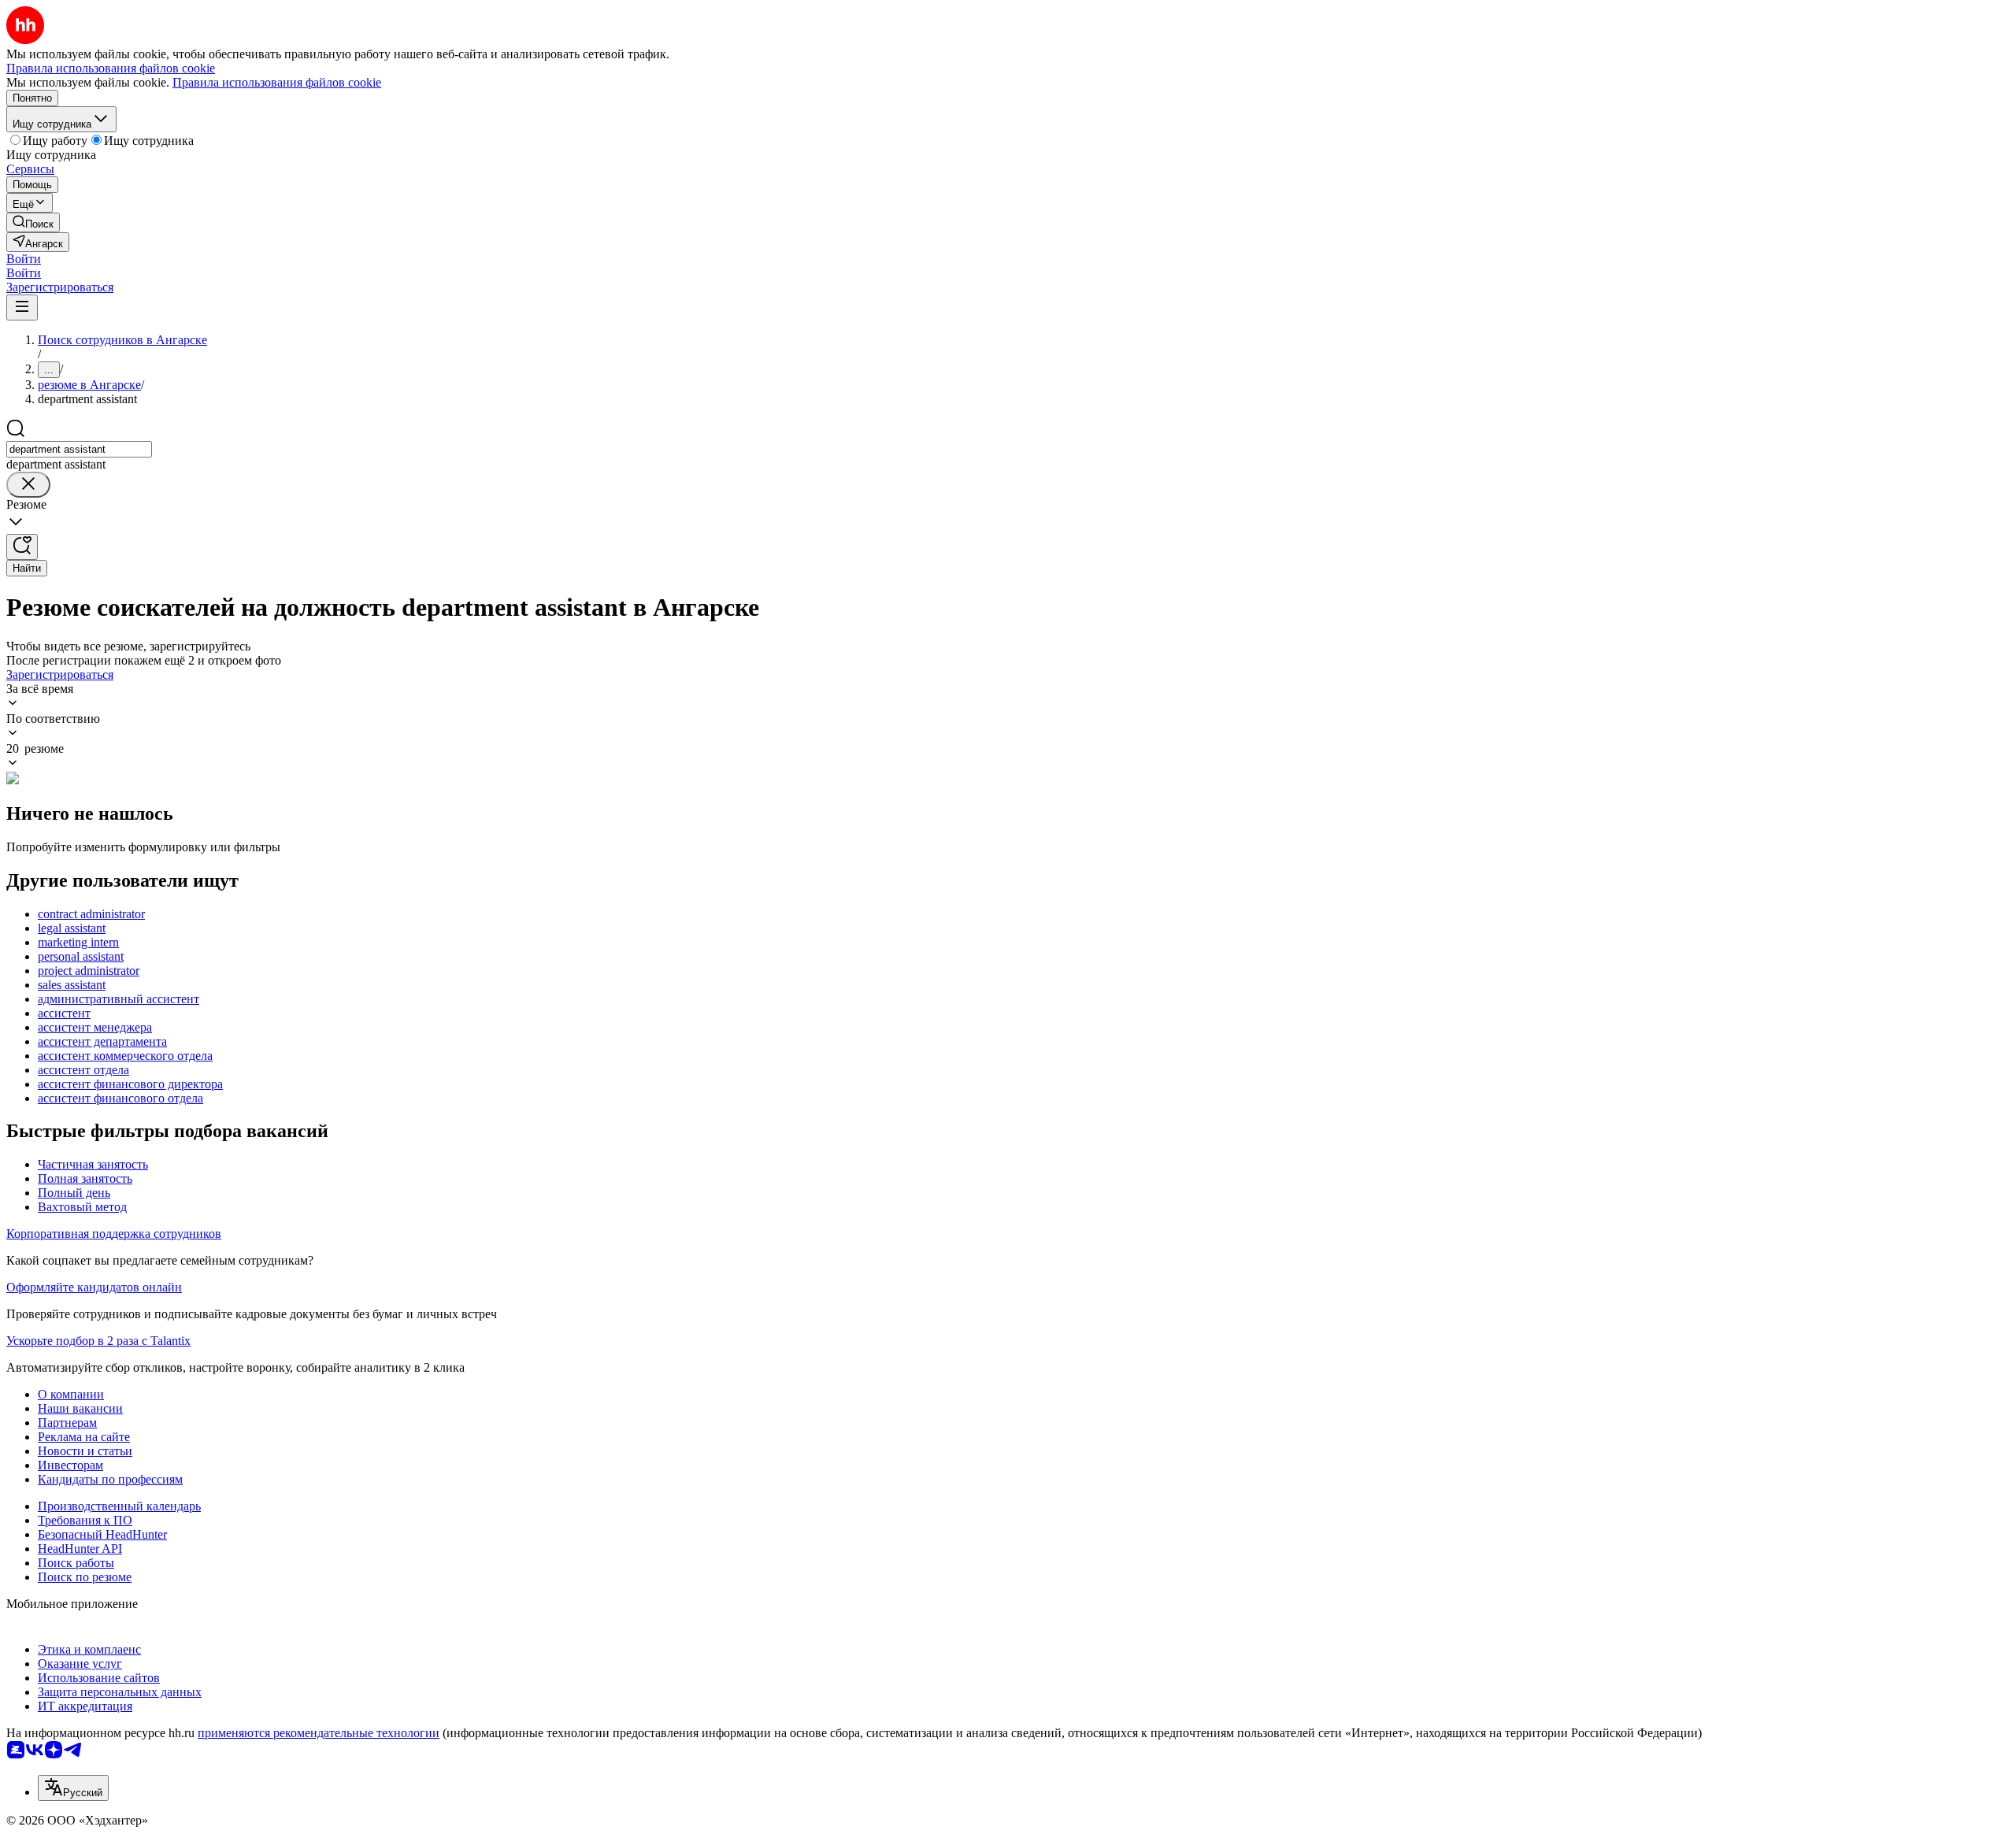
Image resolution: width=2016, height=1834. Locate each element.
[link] (33, 222)
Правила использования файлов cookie (277, 82)
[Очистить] (28, 485)
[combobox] (79, 449)
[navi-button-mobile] (22, 308)
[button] (24, 259)
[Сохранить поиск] (22, 547)
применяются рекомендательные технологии (319, 1733)
